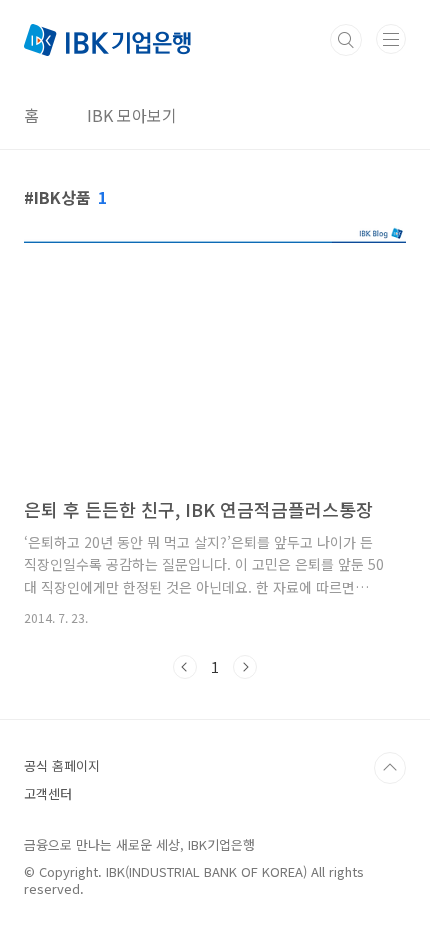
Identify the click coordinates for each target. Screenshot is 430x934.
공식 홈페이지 (62, 765)
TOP (390, 768)
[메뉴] (391, 39)
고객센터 (48, 793)
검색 (346, 40)
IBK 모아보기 (132, 115)
